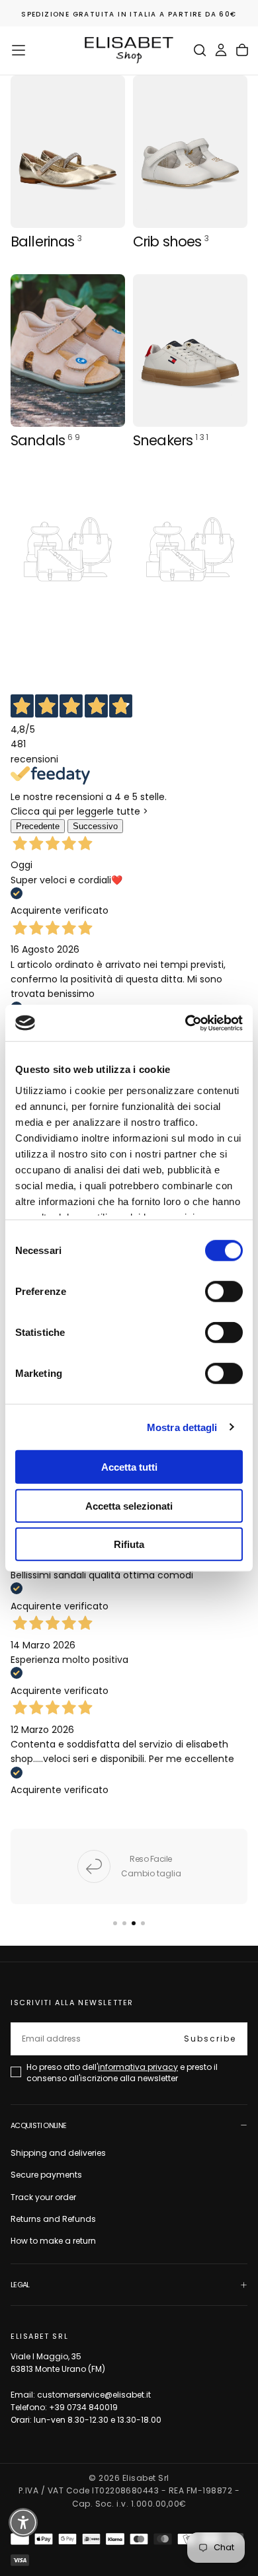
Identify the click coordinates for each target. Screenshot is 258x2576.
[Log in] (221, 50)
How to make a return (53, 2241)
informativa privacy (138, 2067)
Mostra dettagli (182, 1427)
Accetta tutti (129, 1467)
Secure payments (46, 2175)
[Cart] (242, 50)
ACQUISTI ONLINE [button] (38, 2125)
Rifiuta (129, 1544)
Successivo (95, 826)
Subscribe (210, 2039)
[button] (19, 50)
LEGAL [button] (20, 2285)
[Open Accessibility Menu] (23, 2523)
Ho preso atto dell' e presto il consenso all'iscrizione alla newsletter (122, 2072)
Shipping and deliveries (58, 2153)
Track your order (43, 2197)
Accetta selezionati (129, 1505)
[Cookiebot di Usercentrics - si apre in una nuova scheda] (186, 1023)
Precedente (38, 826)
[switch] (224, 1292)
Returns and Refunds (53, 2219)
